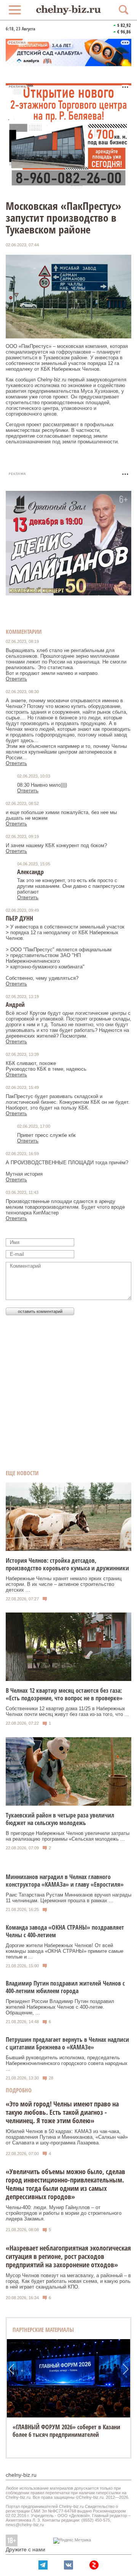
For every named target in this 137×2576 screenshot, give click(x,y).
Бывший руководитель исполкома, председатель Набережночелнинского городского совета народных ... (67, 2063)
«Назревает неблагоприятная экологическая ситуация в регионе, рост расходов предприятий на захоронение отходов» (68, 2256)
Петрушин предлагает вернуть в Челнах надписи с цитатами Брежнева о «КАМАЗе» (67, 2043)
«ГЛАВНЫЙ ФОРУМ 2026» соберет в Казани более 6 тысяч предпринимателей (66, 2431)
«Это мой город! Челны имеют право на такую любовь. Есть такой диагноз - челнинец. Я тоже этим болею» (62, 2112)
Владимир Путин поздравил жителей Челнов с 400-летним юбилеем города (65, 1987)
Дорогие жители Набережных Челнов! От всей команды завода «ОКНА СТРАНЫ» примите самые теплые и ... (65, 1951)
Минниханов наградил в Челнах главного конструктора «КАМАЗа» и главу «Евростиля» (65, 1881)
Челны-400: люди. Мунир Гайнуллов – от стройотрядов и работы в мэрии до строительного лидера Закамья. (64, 2213)
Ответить (16, 679)
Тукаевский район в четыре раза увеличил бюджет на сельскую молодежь (60, 1819)
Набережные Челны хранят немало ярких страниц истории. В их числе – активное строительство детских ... (64, 1584)
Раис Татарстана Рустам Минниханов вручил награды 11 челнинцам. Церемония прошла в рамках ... (68, 1898)
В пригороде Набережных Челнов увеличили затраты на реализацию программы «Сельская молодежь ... (68, 1836)
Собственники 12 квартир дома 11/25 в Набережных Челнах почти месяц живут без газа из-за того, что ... (67, 1711)
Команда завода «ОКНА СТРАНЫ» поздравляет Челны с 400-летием (65, 1931)
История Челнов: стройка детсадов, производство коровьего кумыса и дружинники (67, 1564)
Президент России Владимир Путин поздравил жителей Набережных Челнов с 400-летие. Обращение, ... (60, 2007)
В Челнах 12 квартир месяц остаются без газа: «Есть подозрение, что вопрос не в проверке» (64, 1694)
